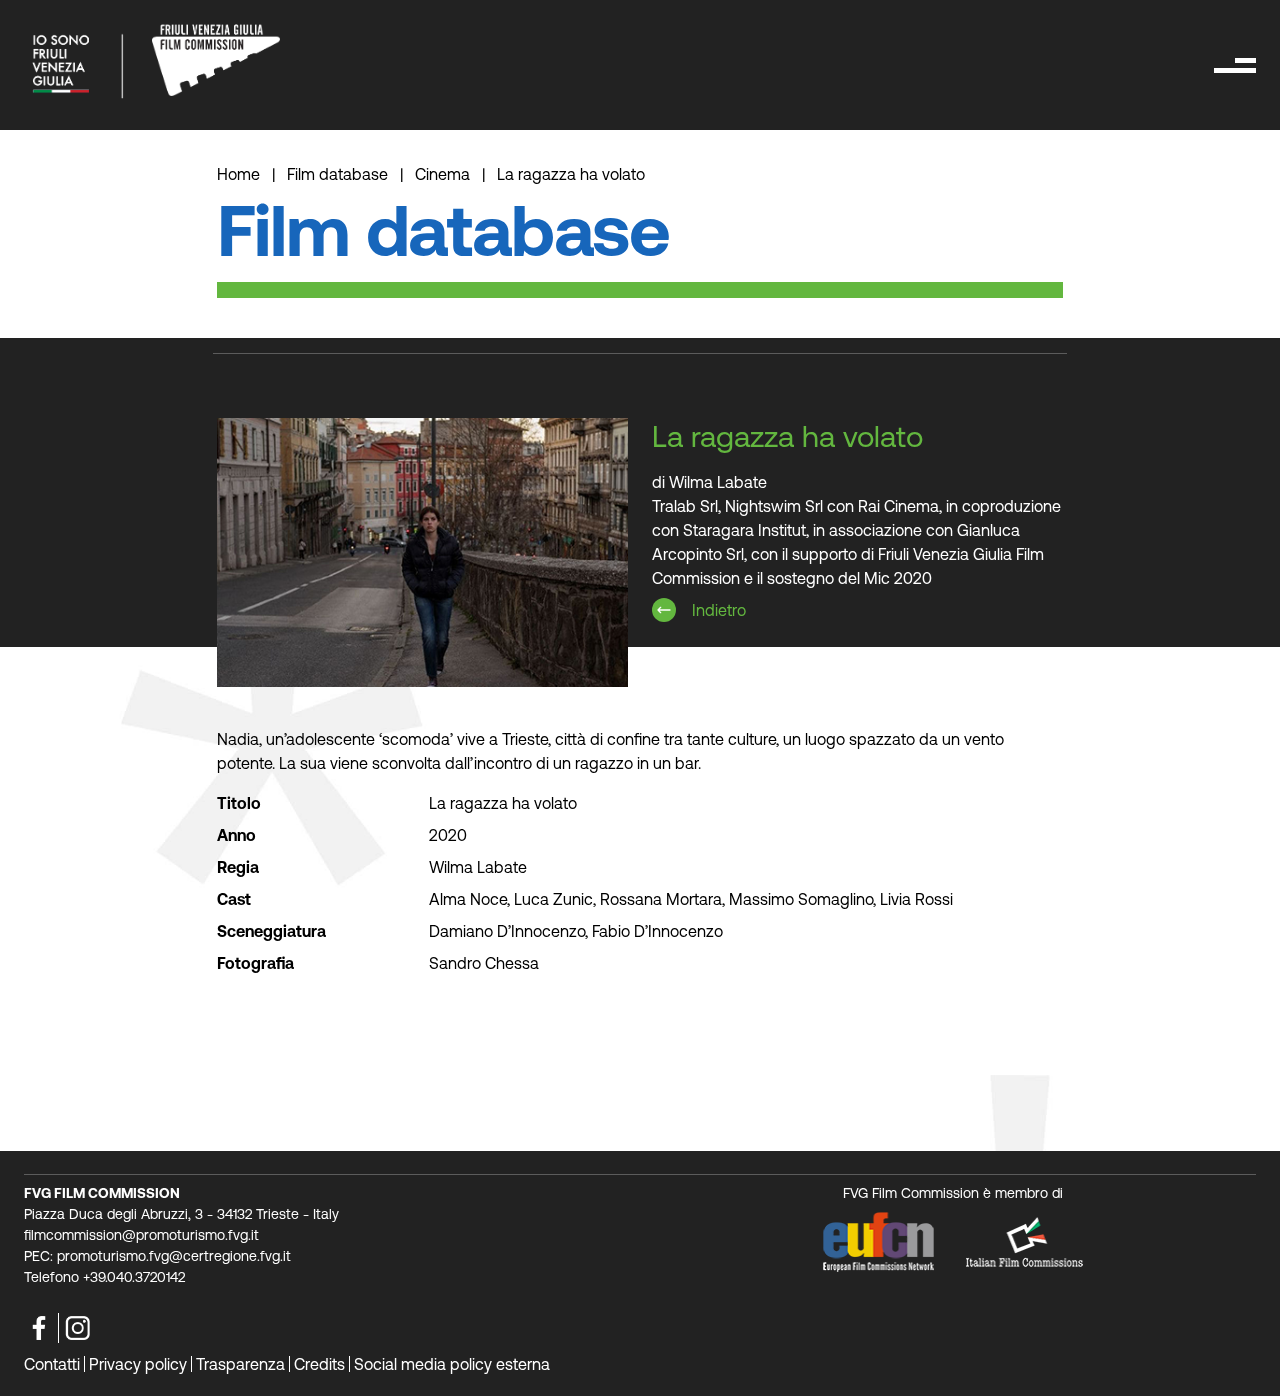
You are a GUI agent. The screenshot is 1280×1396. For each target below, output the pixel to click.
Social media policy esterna (452, 1364)
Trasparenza (240, 1364)
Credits (319, 1364)
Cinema (442, 174)
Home (240, 174)
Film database (337, 174)
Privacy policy (138, 1364)
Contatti (52, 1364)
